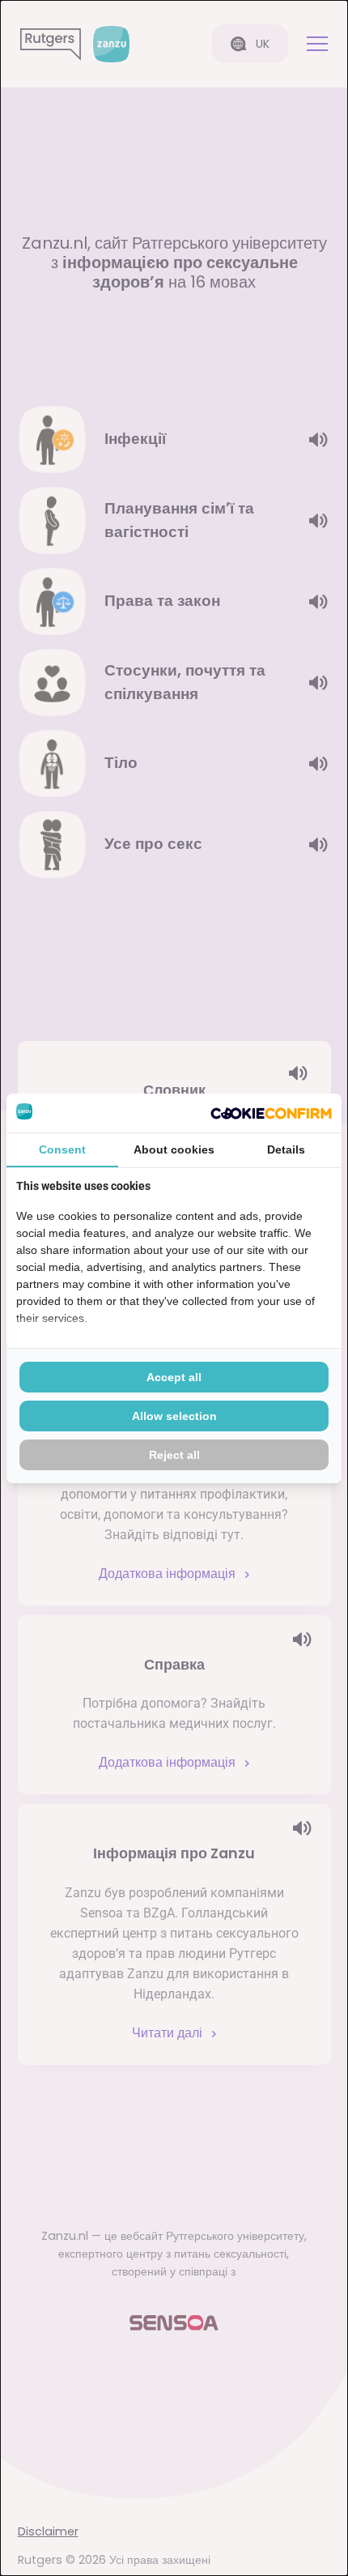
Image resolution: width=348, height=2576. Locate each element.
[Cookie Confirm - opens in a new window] (271, 1113)
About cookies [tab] (174, 1149)
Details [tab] (286, 1149)
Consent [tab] (62, 1149)
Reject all (174, 1455)
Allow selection (174, 1416)
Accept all (174, 1377)
